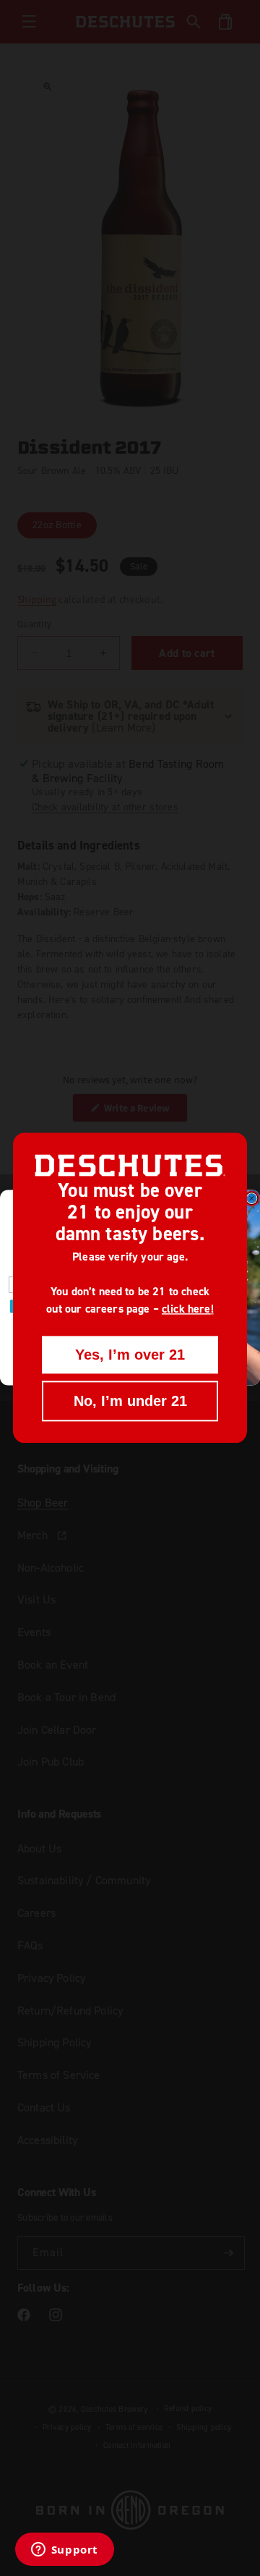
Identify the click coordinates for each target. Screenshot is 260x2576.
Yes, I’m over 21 (130, 1355)
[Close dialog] (252, 1199)
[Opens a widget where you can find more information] (64, 2551)
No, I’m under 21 (130, 1402)
